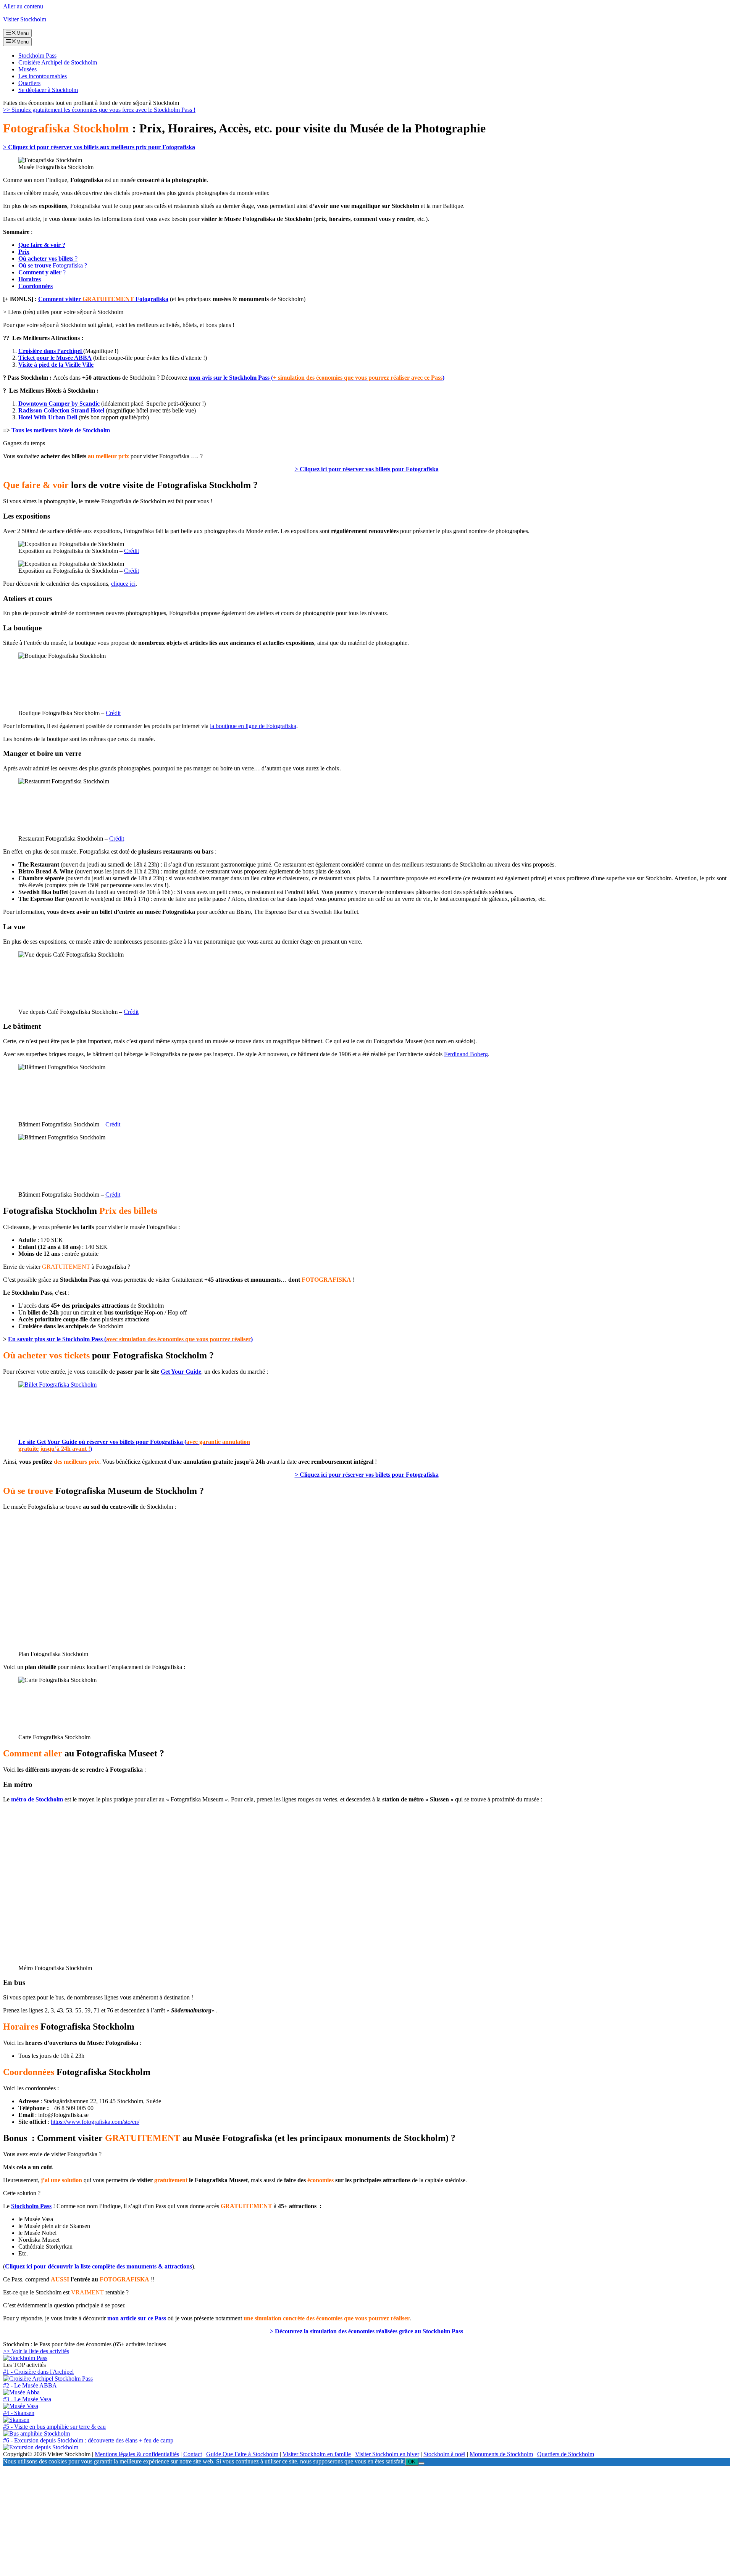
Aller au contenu (23, 6)
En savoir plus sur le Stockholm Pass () (130, 1339)
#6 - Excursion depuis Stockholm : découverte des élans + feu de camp (88, 2342)
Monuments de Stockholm (501, 2356)
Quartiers (29, 83)
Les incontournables (43, 76)
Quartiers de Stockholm (566, 2356)
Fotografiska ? (53, 265)
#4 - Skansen (19, 2314)
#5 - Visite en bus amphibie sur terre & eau (54, 2328)
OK (412, 2363)
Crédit (132, 551)
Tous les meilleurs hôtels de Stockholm (61, 430)
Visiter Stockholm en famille (317, 2356)
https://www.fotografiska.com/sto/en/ (95, 2023)
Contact (193, 2356)
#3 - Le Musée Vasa (27, 2301)
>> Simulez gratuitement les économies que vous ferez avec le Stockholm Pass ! (99, 110)
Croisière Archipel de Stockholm (58, 62)
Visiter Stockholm (25, 19)
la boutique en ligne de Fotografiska (253, 726)
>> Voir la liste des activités (36, 2253)
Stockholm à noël (444, 2356)
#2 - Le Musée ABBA (30, 2287)
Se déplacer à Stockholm (48, 90)
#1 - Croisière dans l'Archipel (38, 2273)
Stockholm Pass (37, 56)
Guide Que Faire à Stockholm (242, 2356)
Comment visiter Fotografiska (103, 299)
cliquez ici (123, 584)
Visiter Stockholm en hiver (387, 2356)
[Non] (421, 2365)
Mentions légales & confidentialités (137, 2356)
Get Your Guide (181, 1372)
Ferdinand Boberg (466, 1054)
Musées (27, 69)
